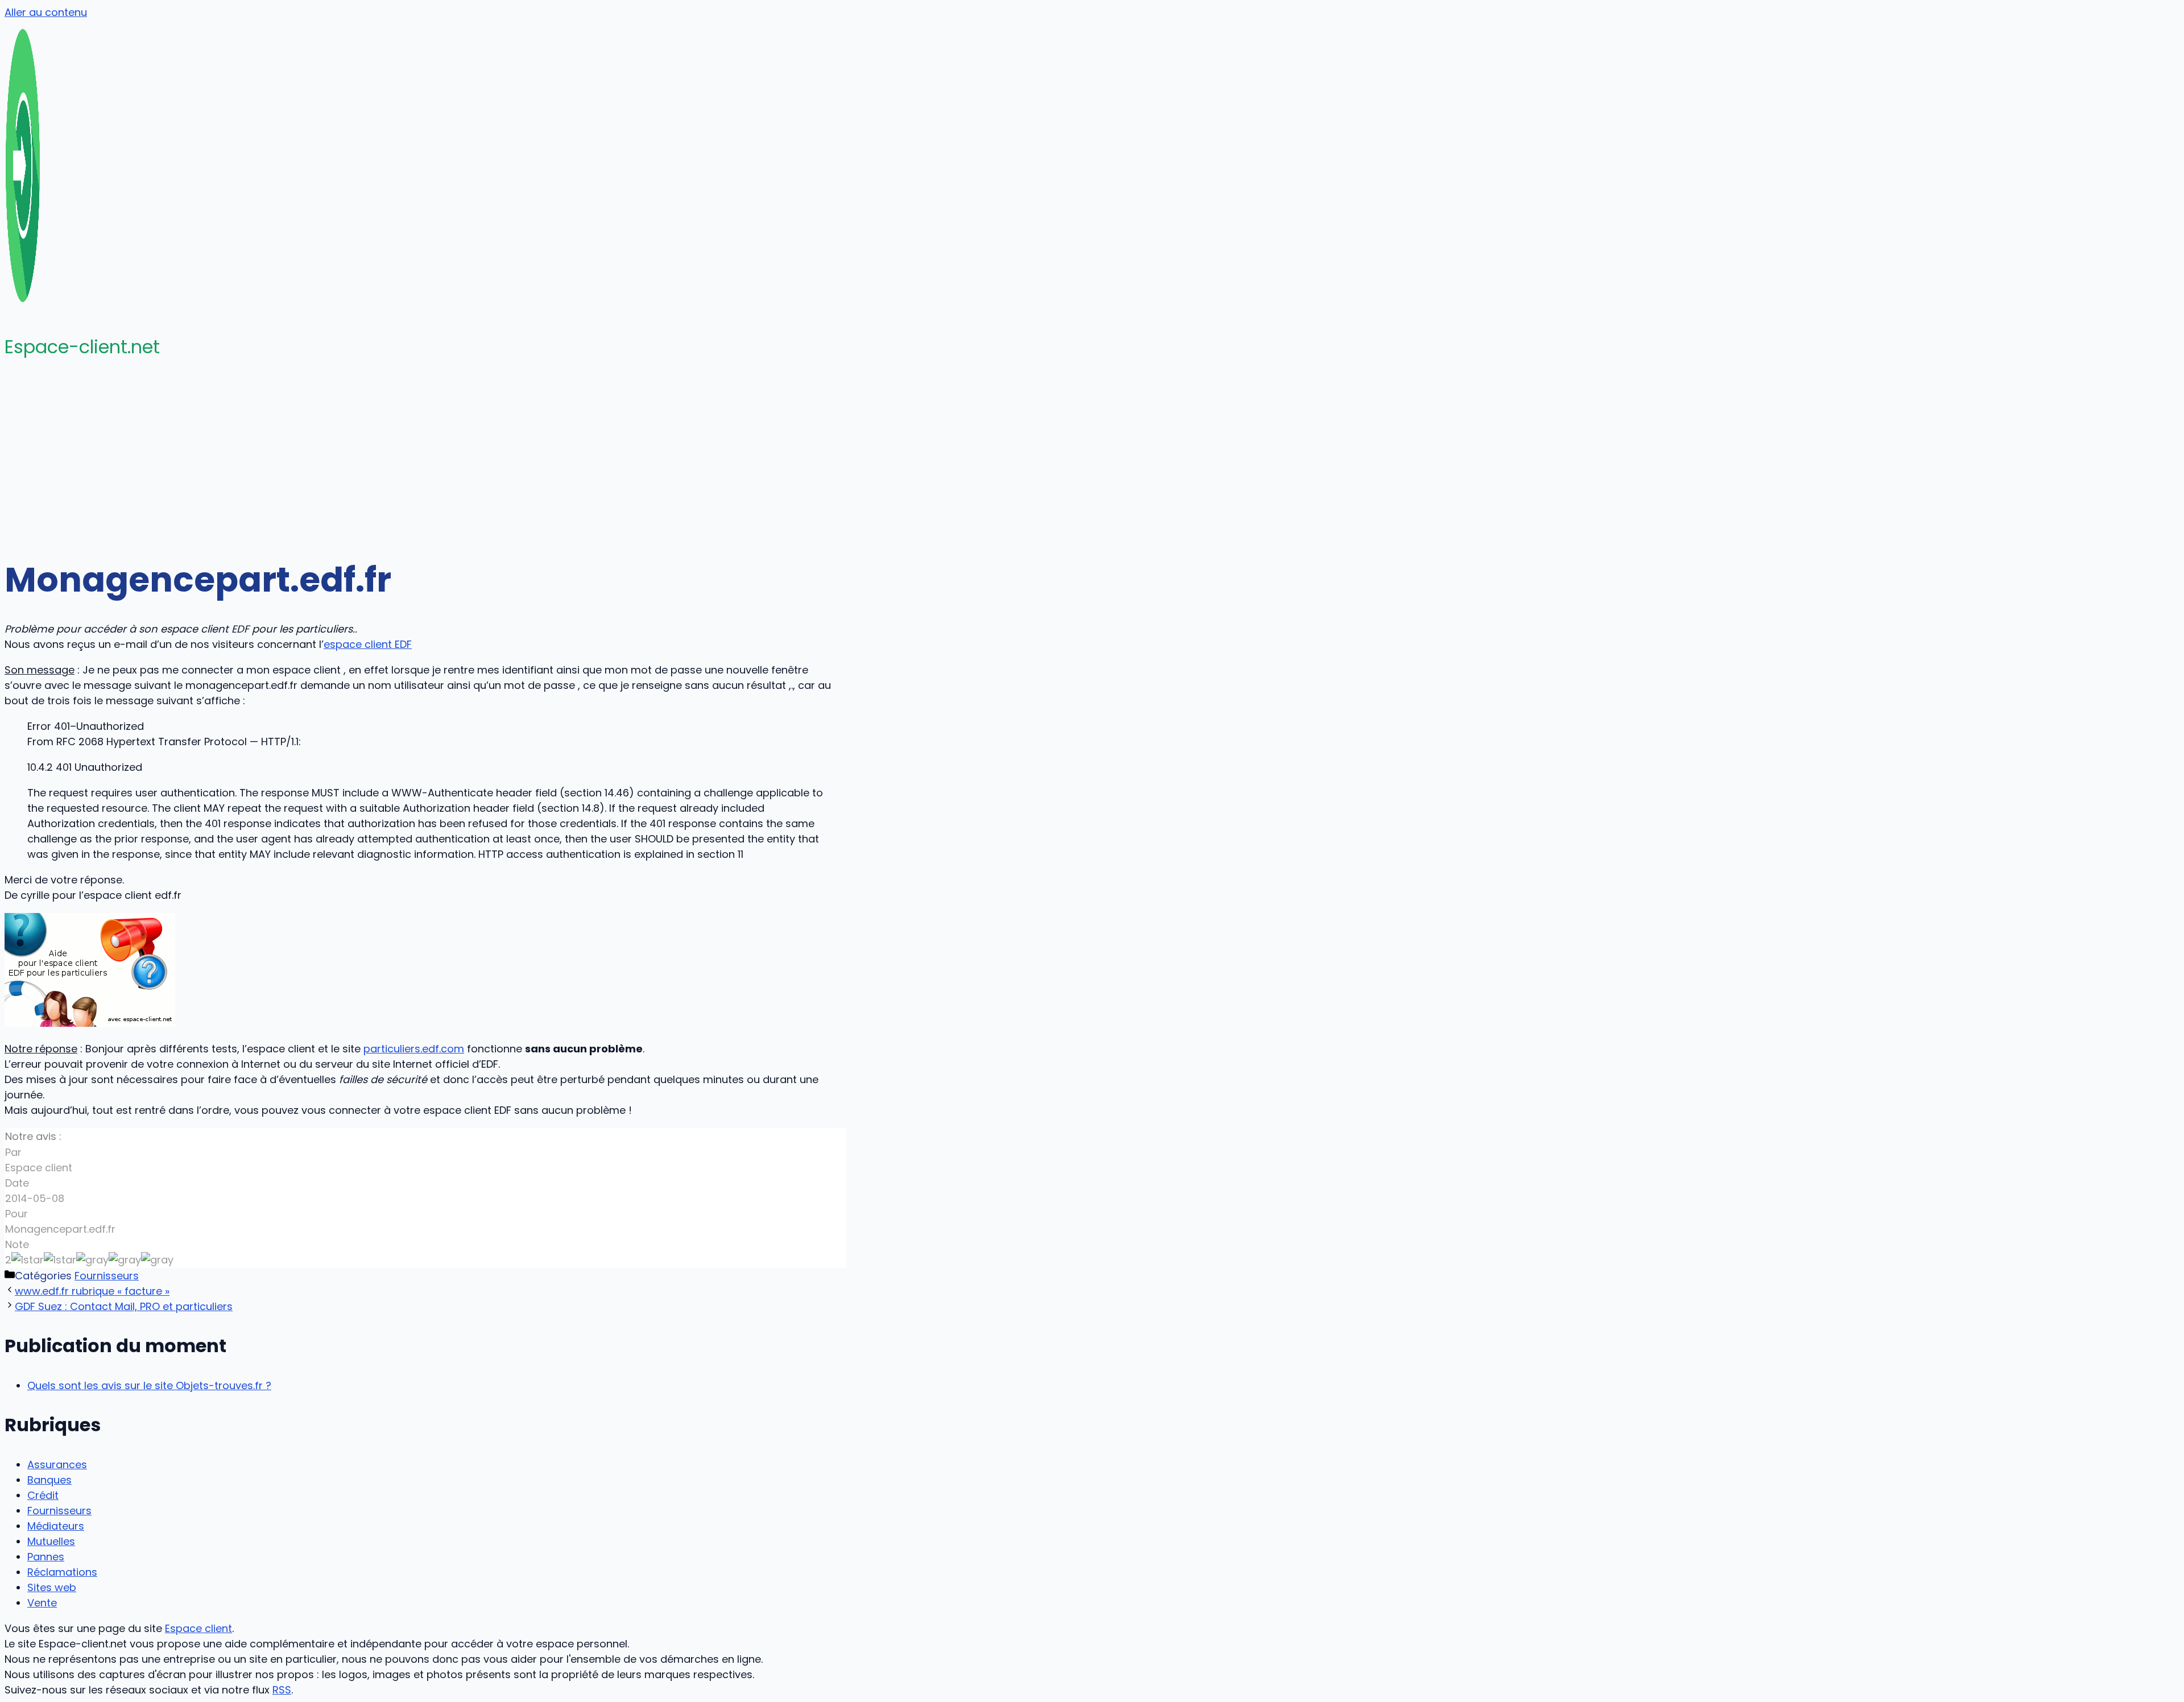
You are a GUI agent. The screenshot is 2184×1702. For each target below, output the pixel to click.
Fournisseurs (107, 1276)
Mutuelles (51, 1541)
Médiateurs (56, 1526)
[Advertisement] (1092, 458)
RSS (282, 1690)
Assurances (57, 1465)
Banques (49, 1480)
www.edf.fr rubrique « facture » (92, 1291)
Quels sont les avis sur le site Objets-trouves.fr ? (149, 1385)
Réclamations (62, 1572)
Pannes (46, 1557)
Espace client (198, 1628)
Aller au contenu (46, 12)
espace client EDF (368, 644)
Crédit (43, 1495)
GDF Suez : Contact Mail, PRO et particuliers (124, 1306)
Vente (42, 1603)
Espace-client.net (82, 347)
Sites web (52, 1587)
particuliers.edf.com (414, 1049)
